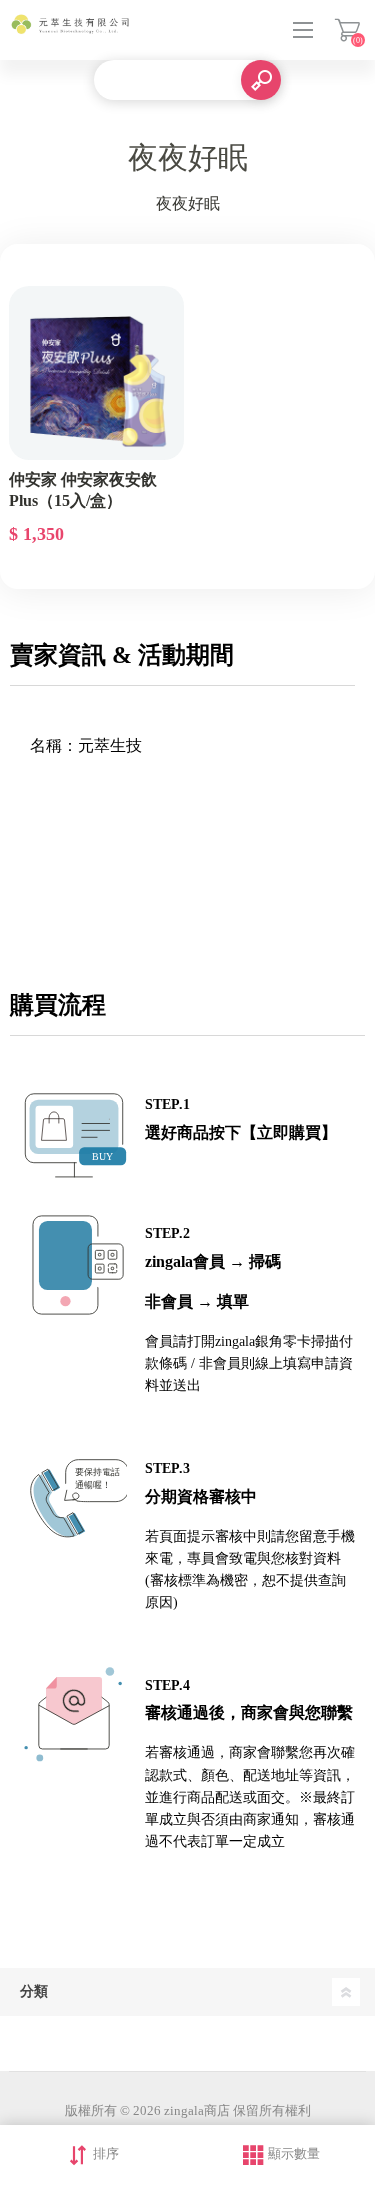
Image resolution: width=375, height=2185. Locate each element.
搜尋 (261, 80)
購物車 (347, 30)
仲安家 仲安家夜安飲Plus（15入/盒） (83, 490)
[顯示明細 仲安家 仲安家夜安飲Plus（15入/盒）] (96, 373)
